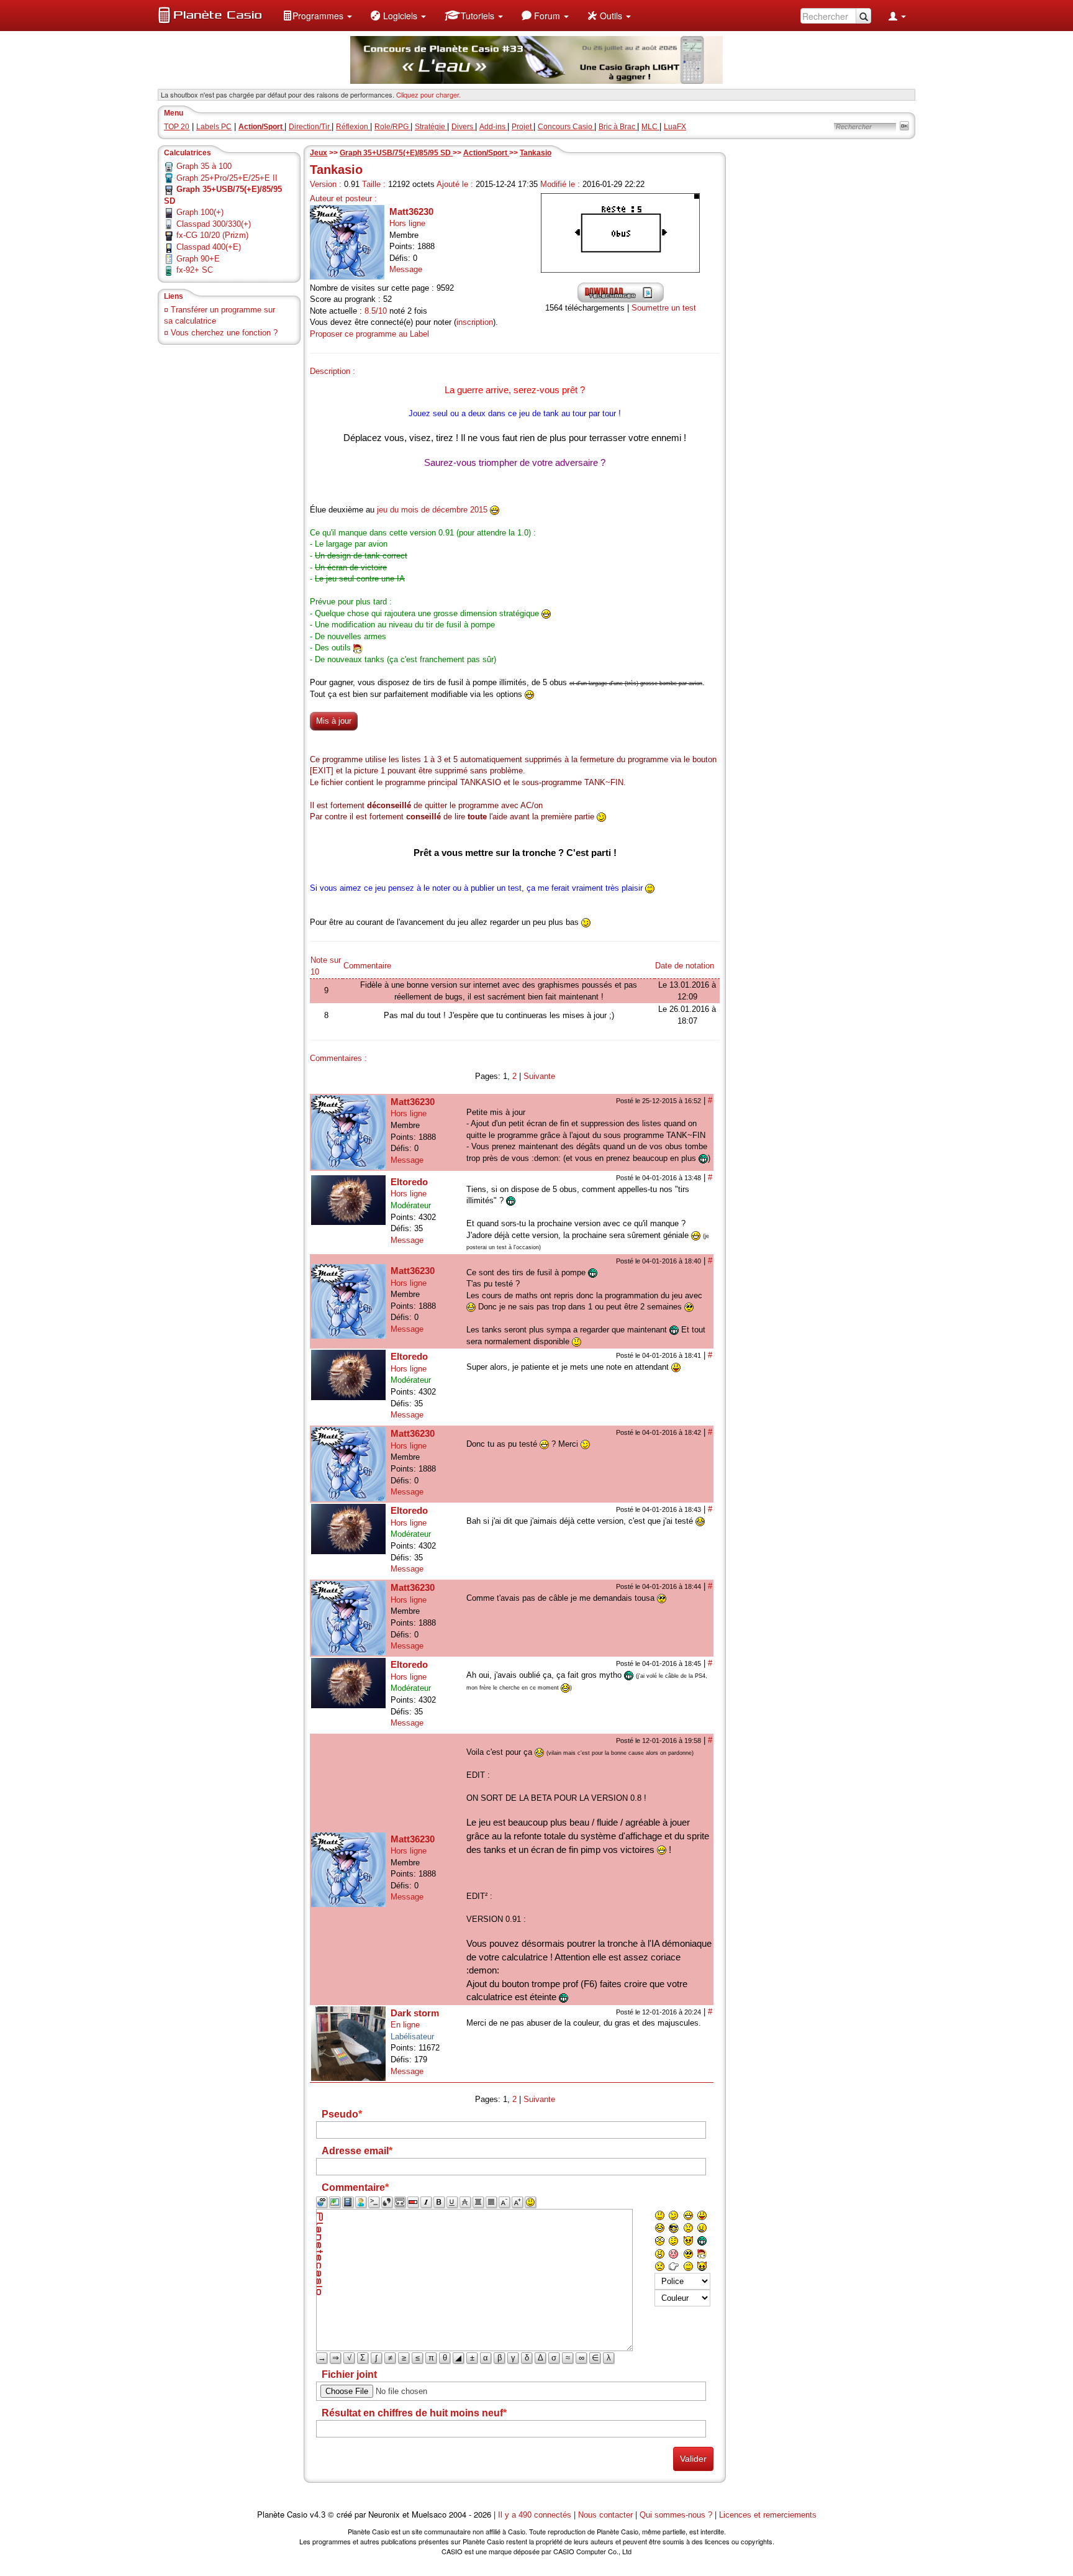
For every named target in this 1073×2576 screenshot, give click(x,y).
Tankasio (536, 153)
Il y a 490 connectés (536, 2515)
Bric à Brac (618, 127)
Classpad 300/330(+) (214, 224)
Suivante (539, 1076)
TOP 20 (177, 127)
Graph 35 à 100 (204, 166)
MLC (650, 127)
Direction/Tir (310, 127)
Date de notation (685, 966)
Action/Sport (486, 153)
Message (406, 269)
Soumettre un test (664, 308)
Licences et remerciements (768, 2515)
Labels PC (214, 127)
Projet (523, 127)
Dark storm (415, 2013)
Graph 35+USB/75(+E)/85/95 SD (396, 153)
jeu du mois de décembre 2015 (432, 510)
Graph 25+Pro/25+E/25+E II (227, 178)
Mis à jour (334, 721)
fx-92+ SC (195, 270)
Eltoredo (409, 1182)
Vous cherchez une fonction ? (224, 333)
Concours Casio (566, 127)
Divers (463, 127)
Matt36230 (411, 212)
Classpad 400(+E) (209, 247)
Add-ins (493, 127)
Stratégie (431, 127)
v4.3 (318, 2515)
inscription (475, 322)
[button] (317, 16)
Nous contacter (605, 2515)
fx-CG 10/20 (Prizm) (212, 235)
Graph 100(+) (200, 212)
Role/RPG (392, 127)
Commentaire (367, 966)
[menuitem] (317, 16)
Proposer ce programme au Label (369, 334)
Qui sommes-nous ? (676, 2515)
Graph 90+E (198, 259)
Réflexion (353, 127)
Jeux (319, 153)
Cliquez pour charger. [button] (428, 94)
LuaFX (675, 127)
